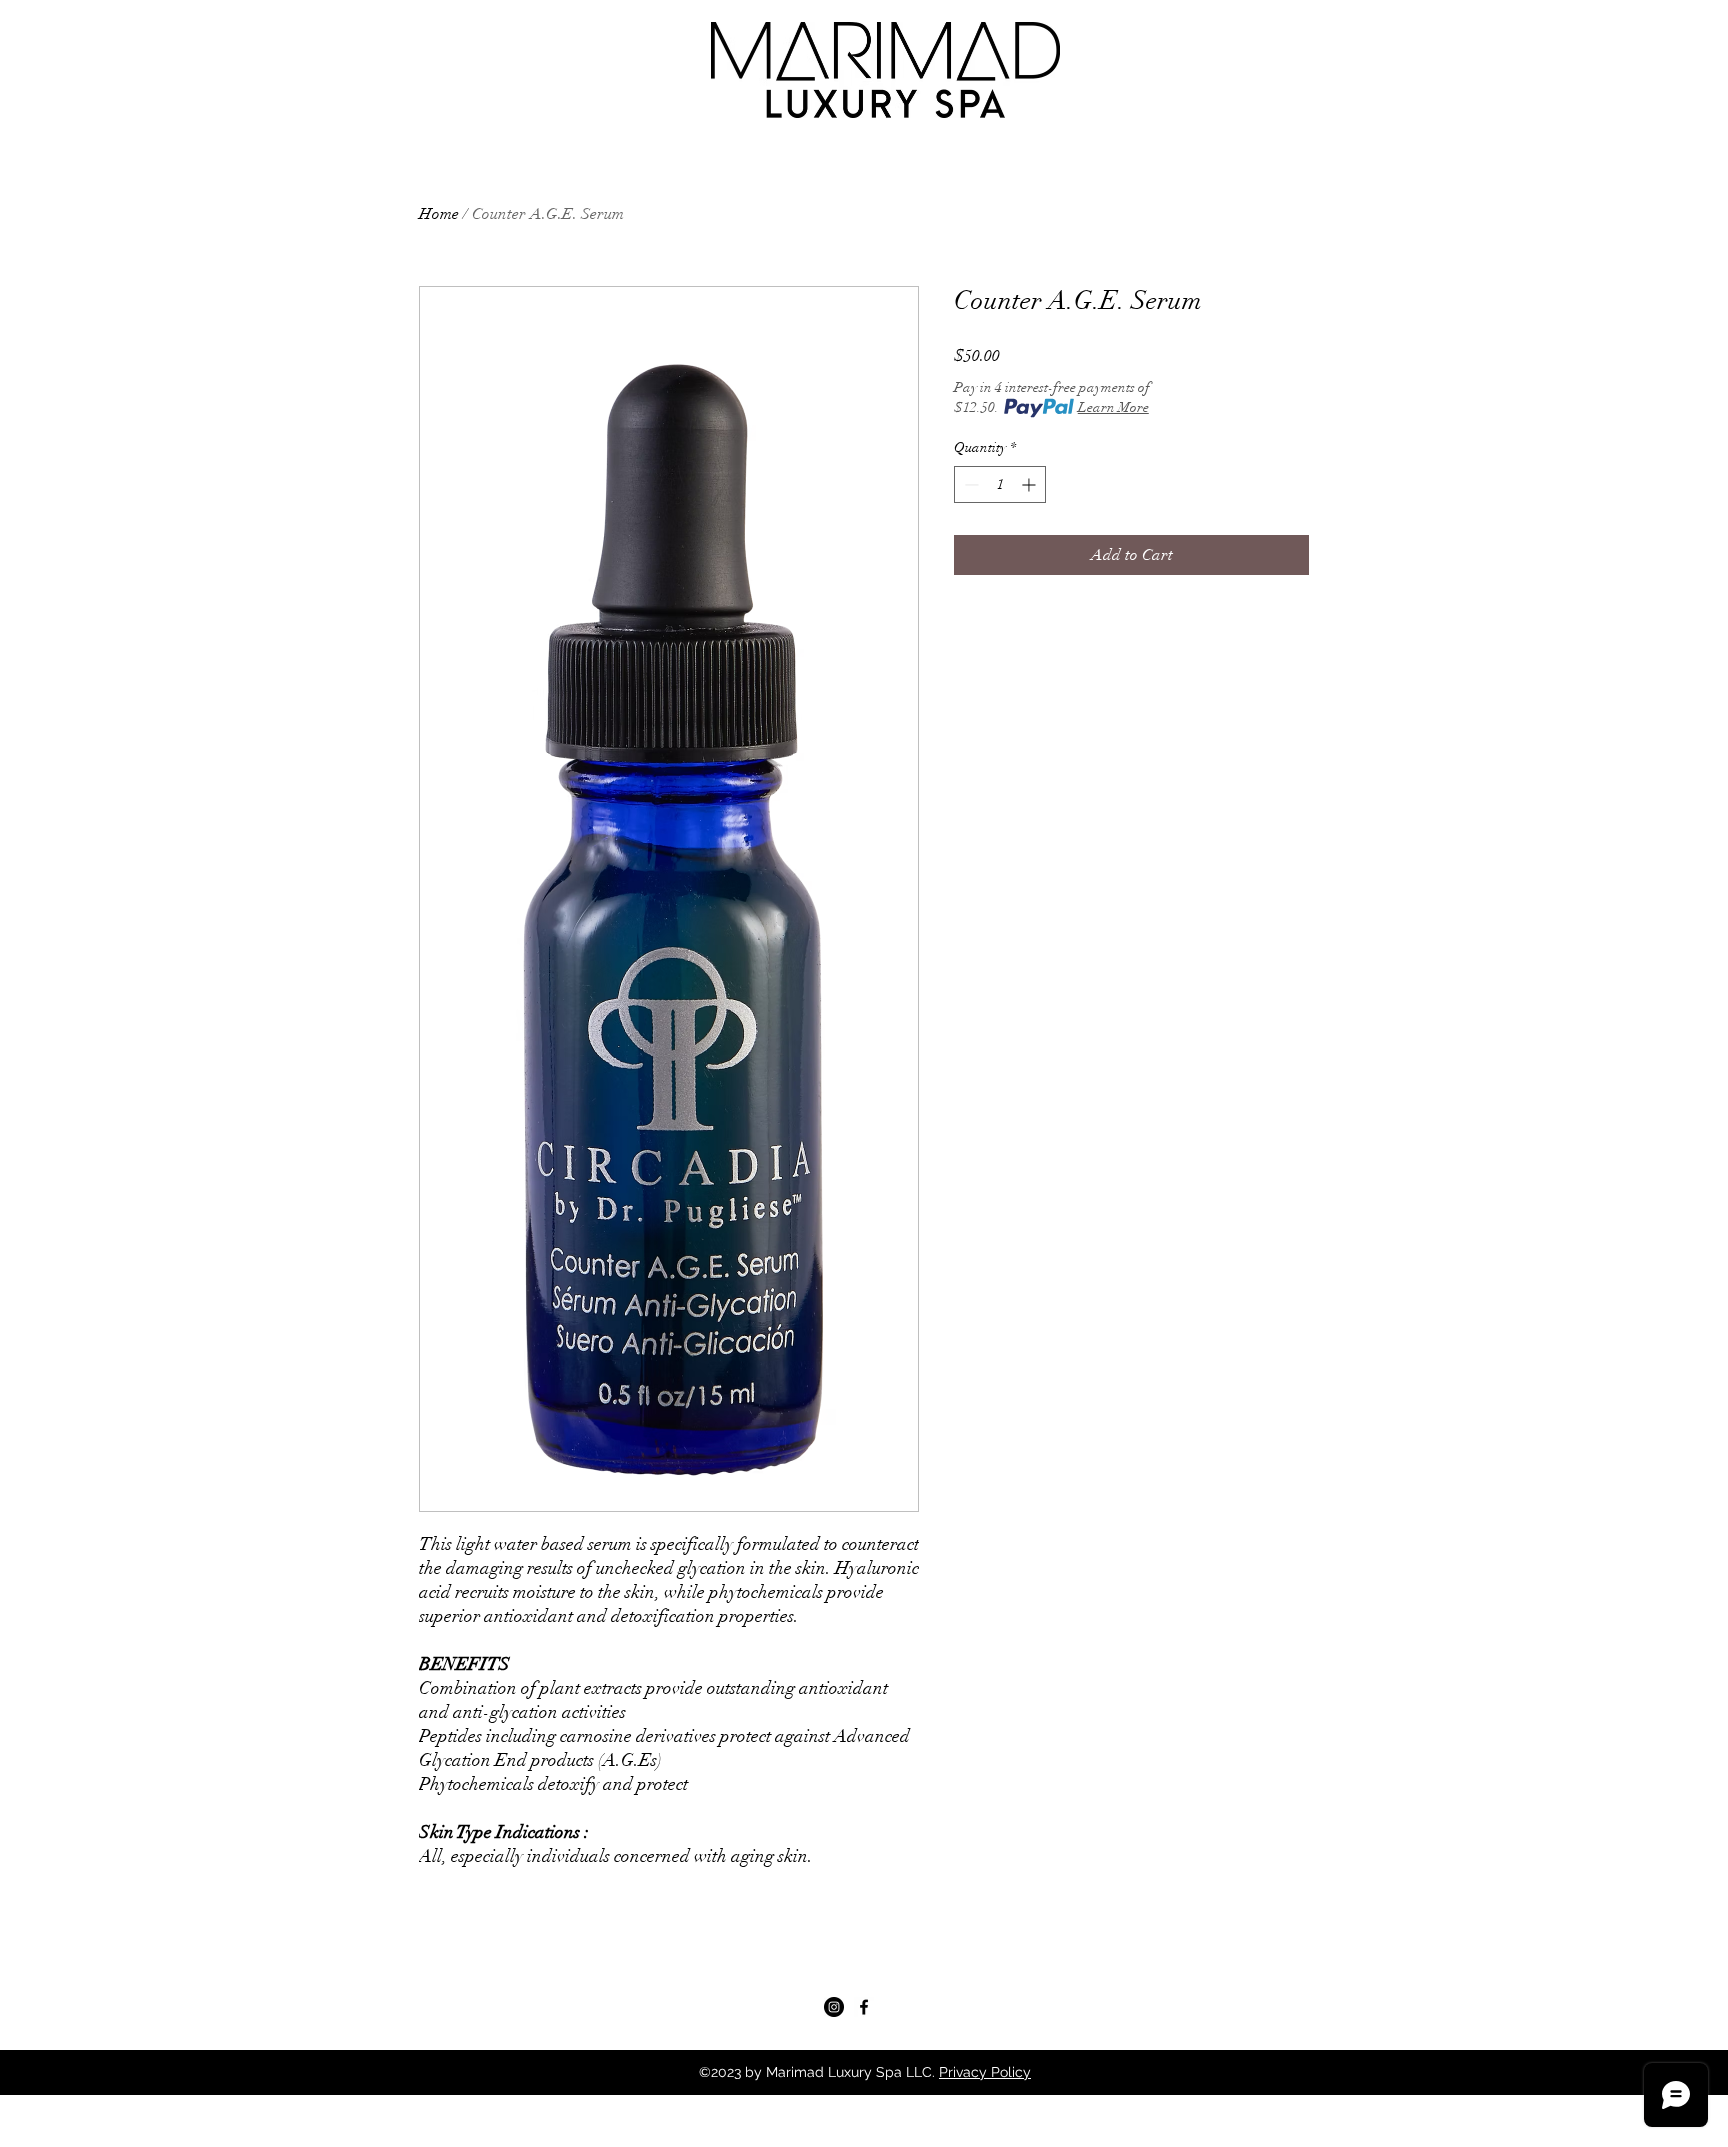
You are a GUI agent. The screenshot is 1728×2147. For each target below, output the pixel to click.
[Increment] (1030, 484)
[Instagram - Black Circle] (834, 2007)
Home (439, 214)
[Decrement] (969, 484)
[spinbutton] (1000, 484)
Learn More (1113, 407)
